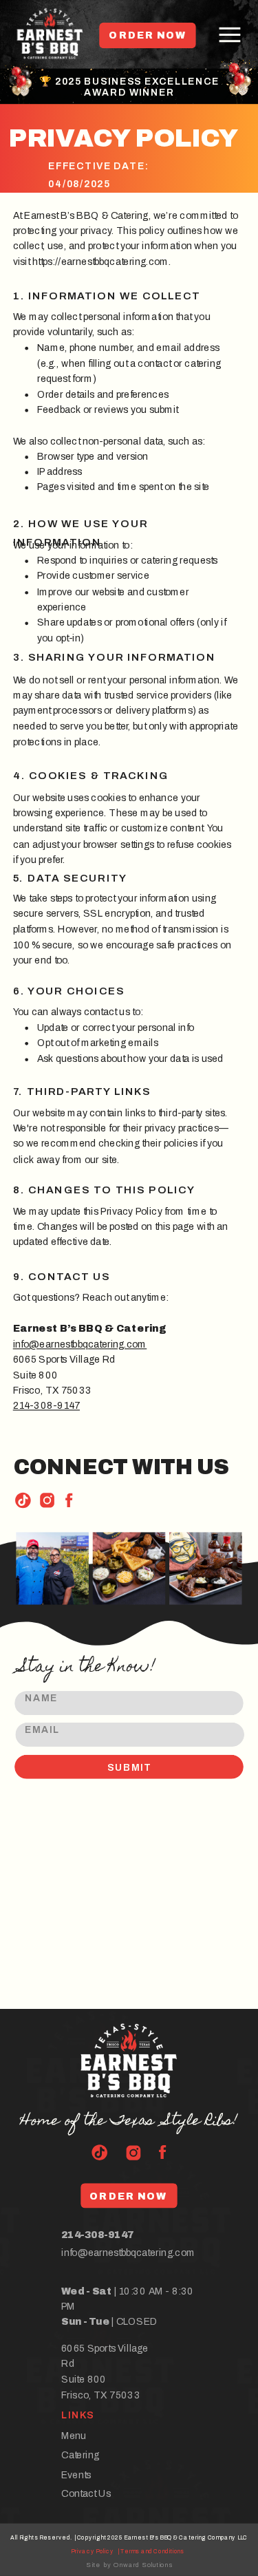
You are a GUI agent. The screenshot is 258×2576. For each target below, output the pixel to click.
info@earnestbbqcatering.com (80, 1344)
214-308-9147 (46, 1406)
